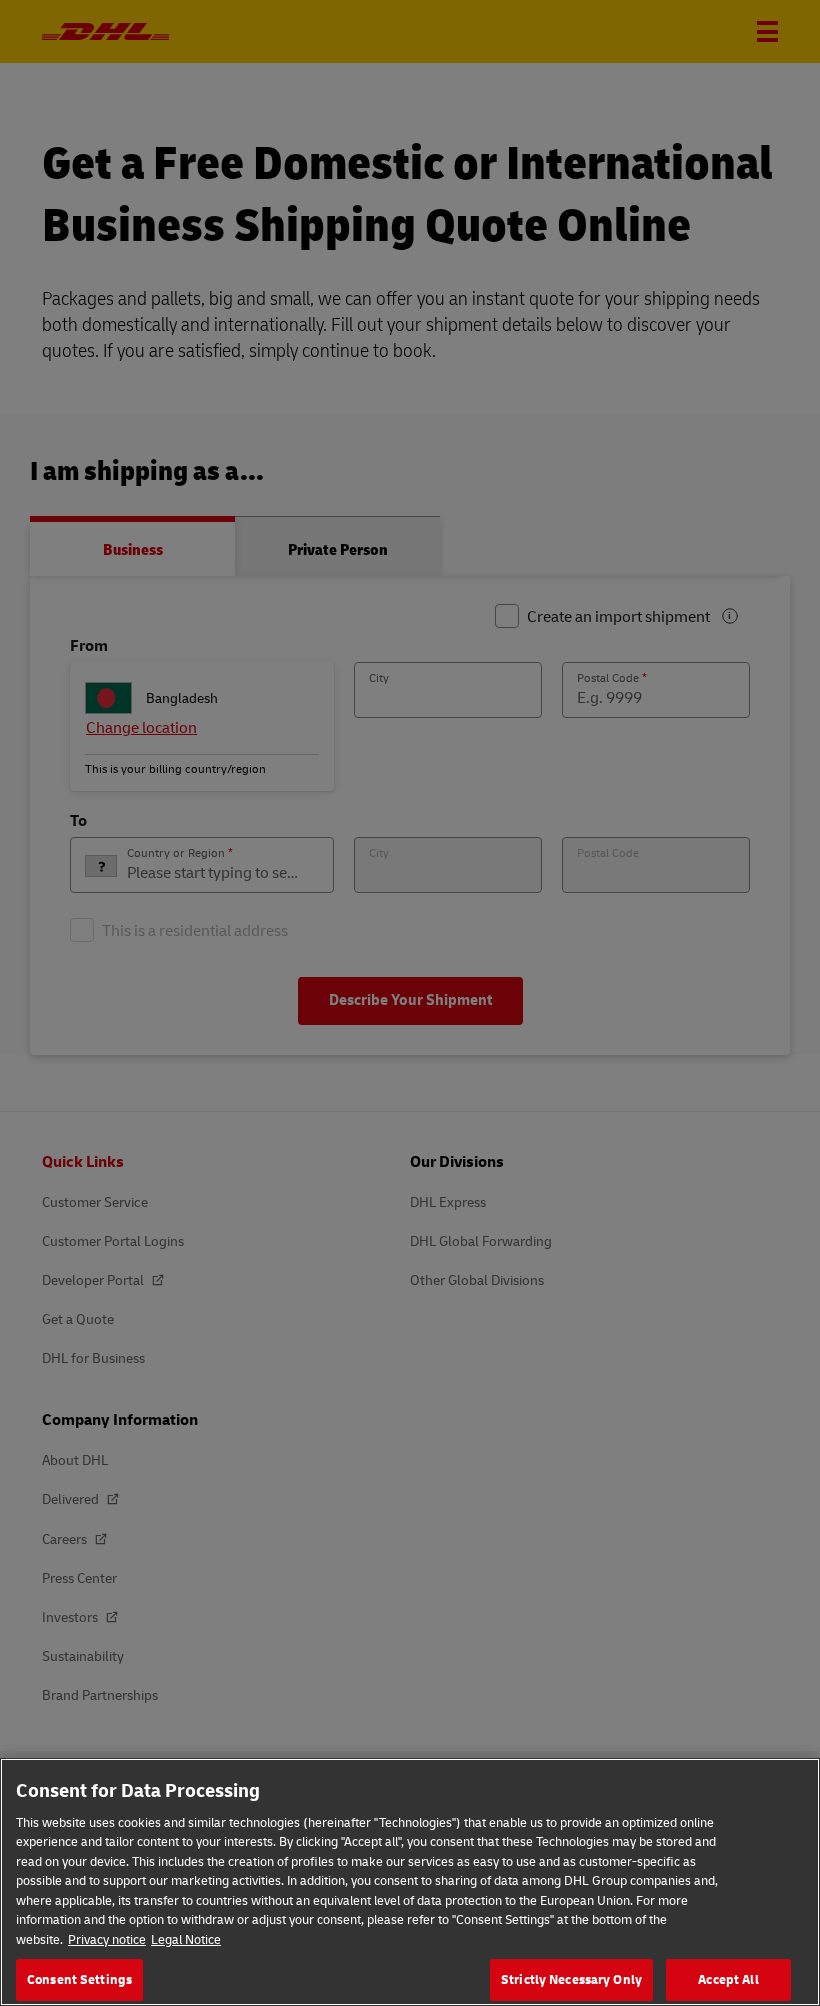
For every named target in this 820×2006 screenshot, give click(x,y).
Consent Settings (79, 1979)
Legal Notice (186, 1939)
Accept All (728, 1979)
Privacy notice (107, 1939)
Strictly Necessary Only (571, 1979)
